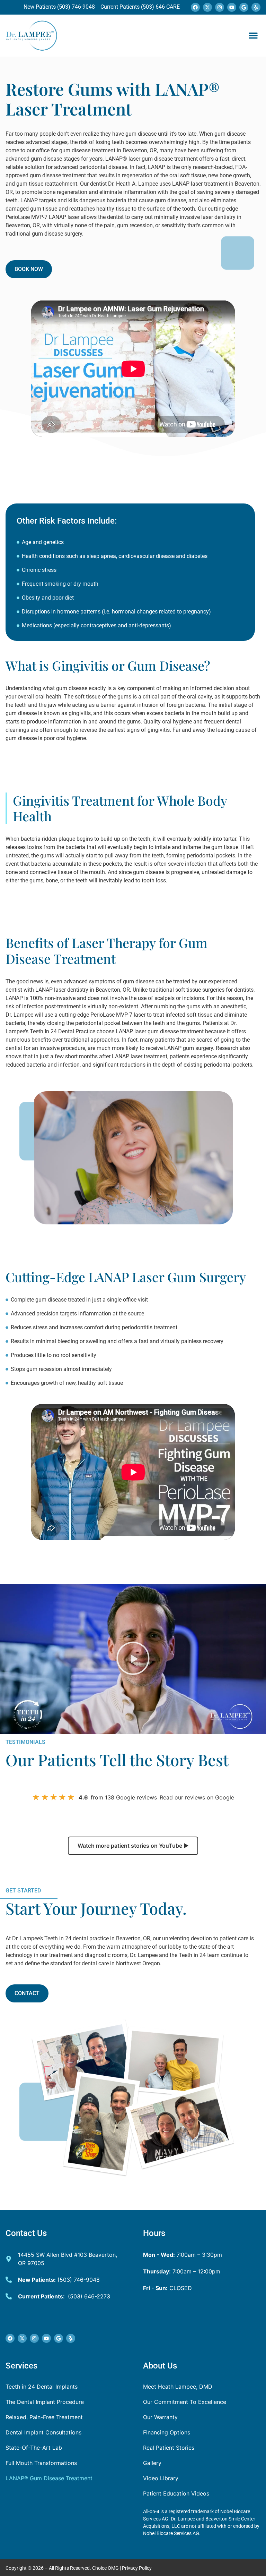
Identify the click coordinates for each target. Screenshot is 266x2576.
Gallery (152, 2463)
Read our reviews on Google (197, 1797)
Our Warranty (160, 2417)
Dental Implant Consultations (43, 2432)
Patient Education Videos (176, 2493)
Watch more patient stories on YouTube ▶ (133, 1846)
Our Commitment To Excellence (185, 2402)
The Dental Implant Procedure (45, 2402)
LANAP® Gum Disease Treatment (49, 2478)
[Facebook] (195, 7)
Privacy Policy (137, 2568)
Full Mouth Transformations (41, 2463)
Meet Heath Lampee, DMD (178, 2387)
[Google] (244, 7)
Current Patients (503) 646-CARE (139, 7)
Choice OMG (105, 2568)
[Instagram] (220, 7)
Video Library (161, 2478)
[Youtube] (232, 7)
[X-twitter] (207, 7)
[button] (253, 35)
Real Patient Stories (169, 2448)
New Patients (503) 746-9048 (60, 7)
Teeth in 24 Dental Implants (42, 2387)
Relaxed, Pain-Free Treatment (44, 2417)
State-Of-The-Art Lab (34, 2448)
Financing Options (167, 2432)
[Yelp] (256, 7)
